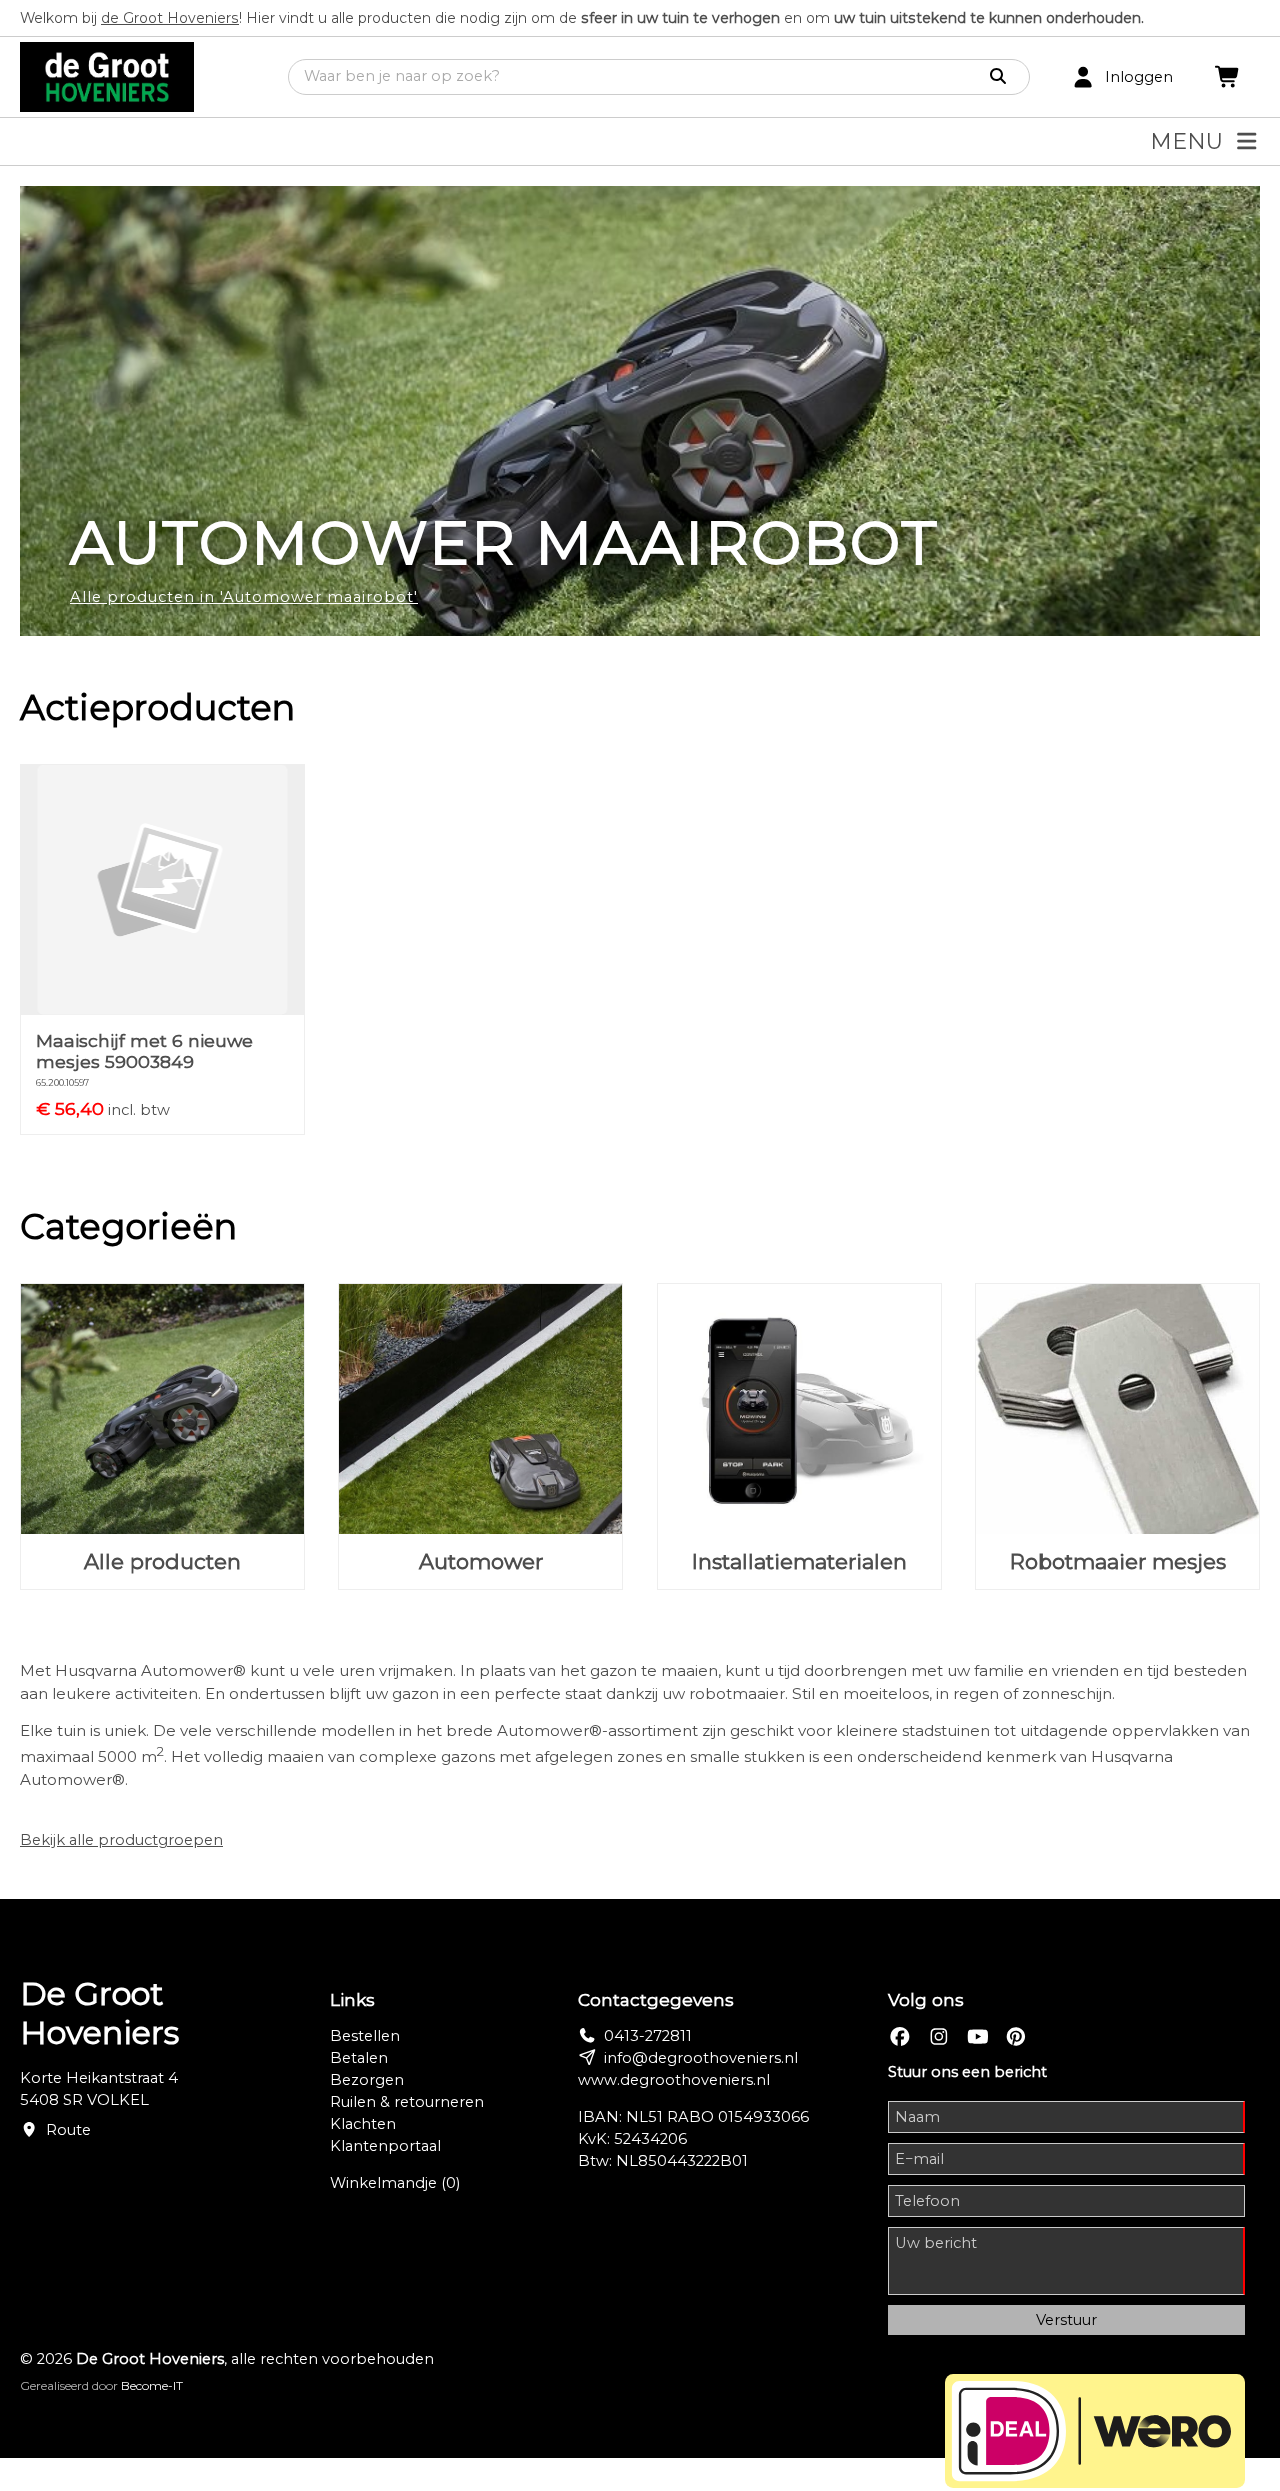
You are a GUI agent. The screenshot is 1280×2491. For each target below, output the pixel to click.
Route (68, 2130)
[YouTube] (978, 2036)
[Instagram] (939, 2036)
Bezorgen (367, 2080)
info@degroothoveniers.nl (701, 2058)
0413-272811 (648, 2036)
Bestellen (365, 2036)
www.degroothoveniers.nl (674, 2080)
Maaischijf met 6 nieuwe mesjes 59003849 (144, 1051)
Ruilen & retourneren (407, 2102)
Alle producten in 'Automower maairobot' (244, 597)
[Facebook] (900, 2036)
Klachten (363, 2124)
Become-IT (152, 2385)
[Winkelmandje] (1228, 77)
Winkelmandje (395, 2183)
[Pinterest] (1016, 2036)
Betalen (359, 2058)
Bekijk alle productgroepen (121, 1840)
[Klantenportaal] (1083, 77)
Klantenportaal (385, 2146)
